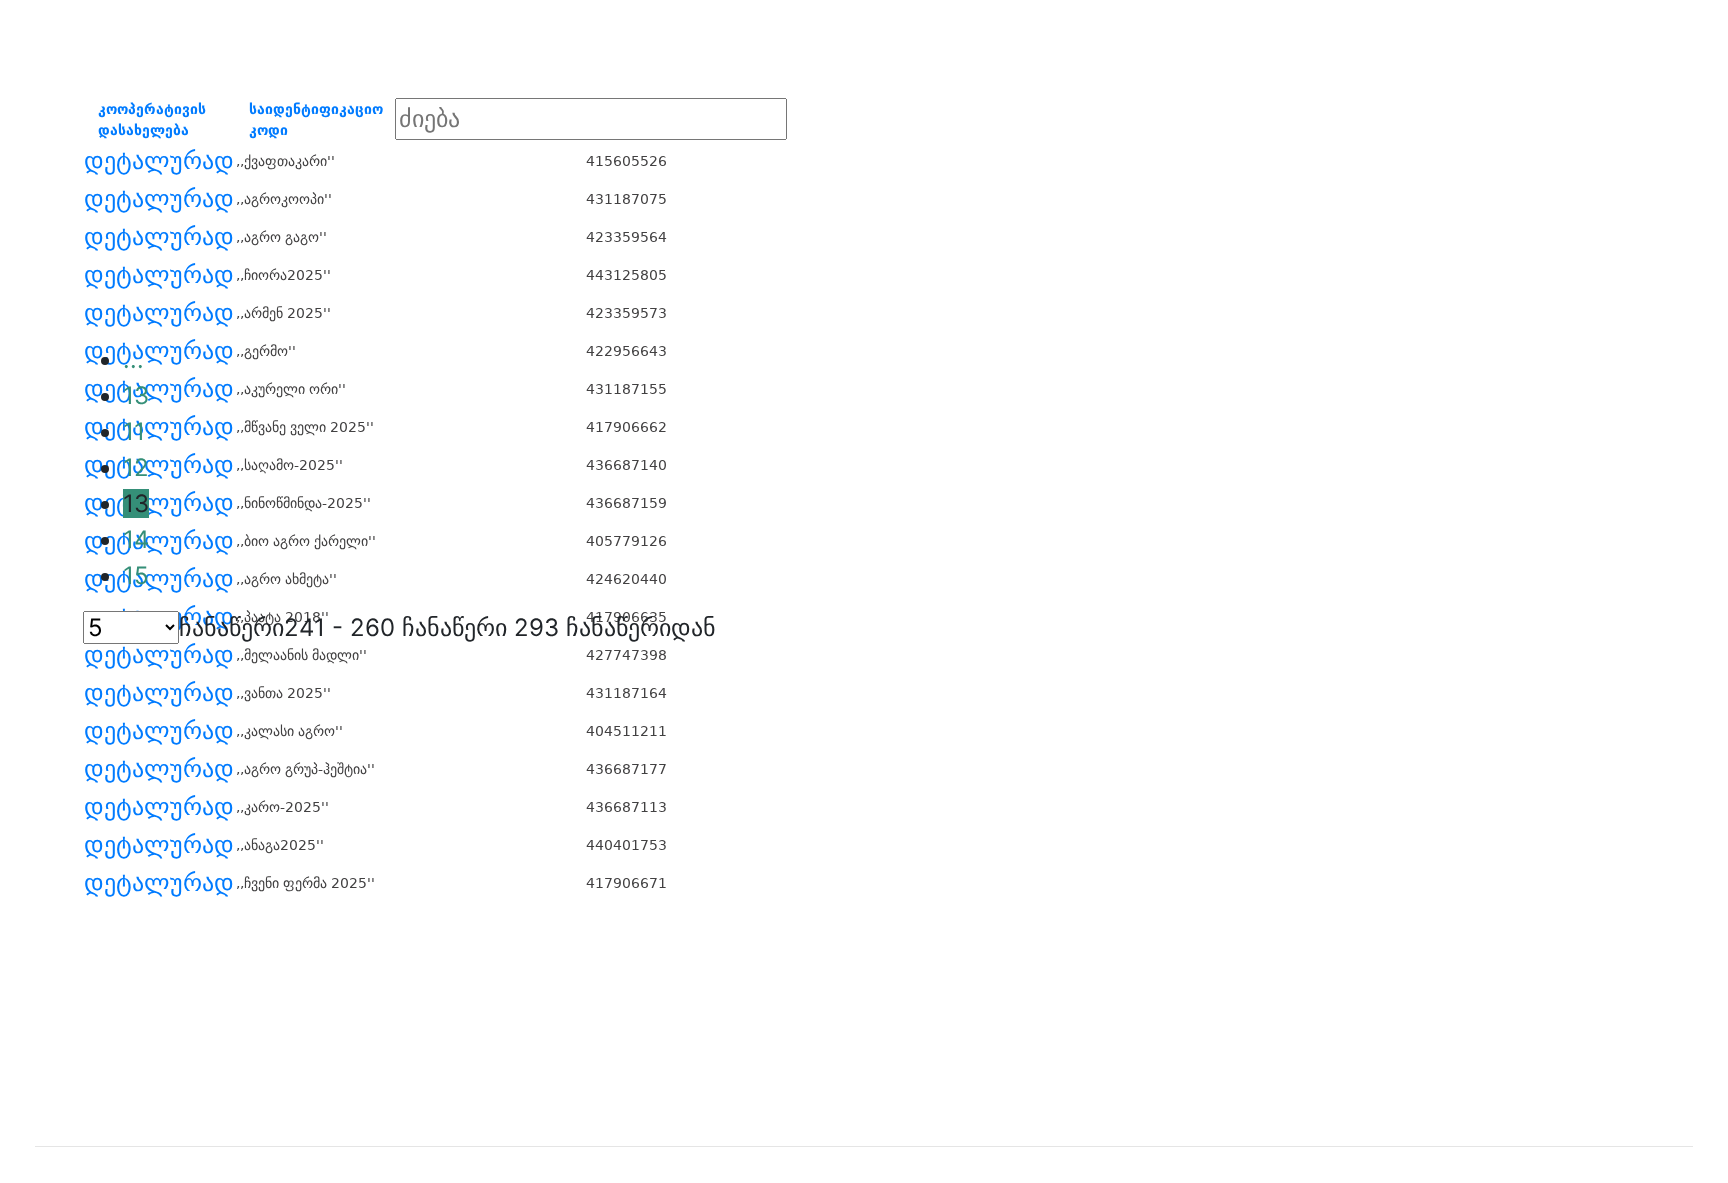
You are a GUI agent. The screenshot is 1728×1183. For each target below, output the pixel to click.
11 (134, 431)
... (133, 359)
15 (136, 575)
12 (136, 467)
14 (136, 539)
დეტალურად (159, 161)
